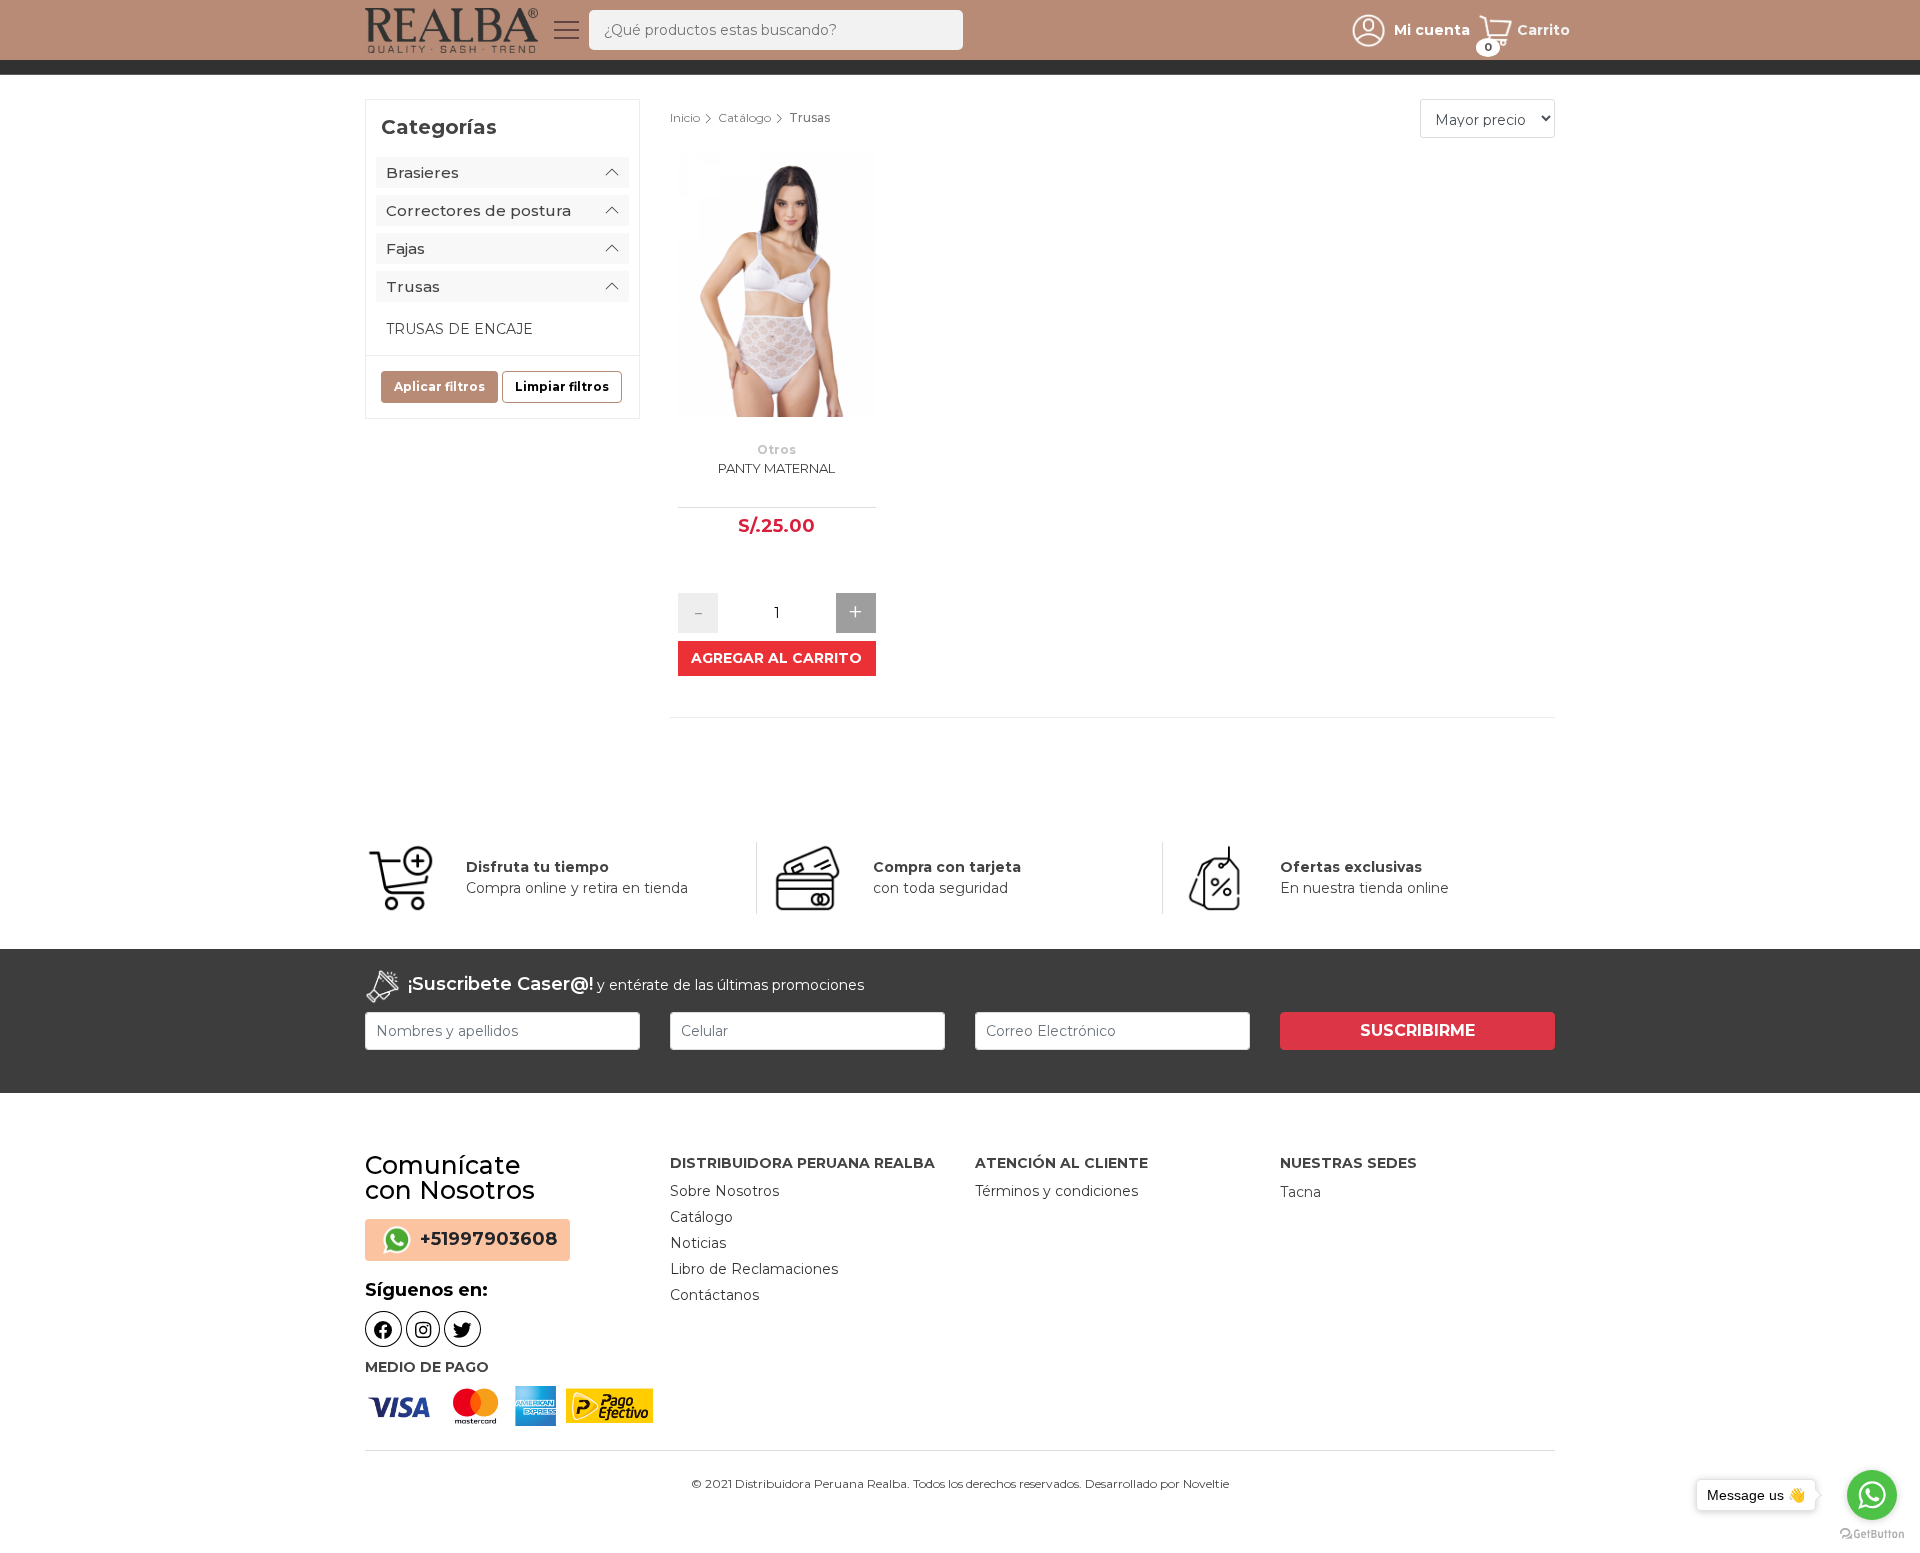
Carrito (1541, 30)
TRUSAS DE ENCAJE (459, 329)
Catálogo (744, 117)
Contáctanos (714, 1295)
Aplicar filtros (439, 386)
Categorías (439, 127)
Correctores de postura (478, 210)
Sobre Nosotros (724, 1191)
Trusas (413, 286)
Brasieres (422, 172)
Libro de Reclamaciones (754, 1269)
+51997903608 (486, 1239)
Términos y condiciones (1056, 1191)
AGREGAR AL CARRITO (776, 658)
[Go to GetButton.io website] (1872, 1533)
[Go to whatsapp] (1872, 1495)
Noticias (698, 1243)
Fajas (405, 248)
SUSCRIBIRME (1417, 1030)
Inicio (685, 117)
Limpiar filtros (562, 386)
